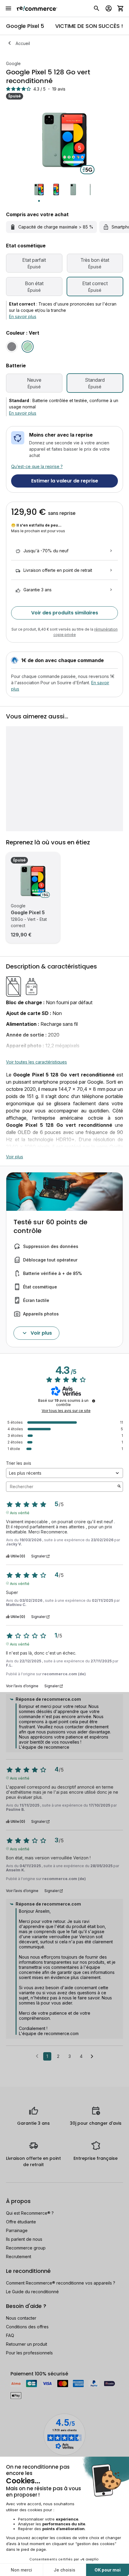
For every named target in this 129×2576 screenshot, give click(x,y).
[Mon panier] (121, 8)
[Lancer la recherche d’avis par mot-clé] (119, 1487)
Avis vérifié (20, 1512)
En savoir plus (23, 316)
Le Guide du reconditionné (32, 2292)
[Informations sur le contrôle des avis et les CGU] (94, 1401)
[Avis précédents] (37, 2056)
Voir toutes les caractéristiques (36, 1062)
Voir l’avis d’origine (22, 1686)
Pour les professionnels (29, 2353)
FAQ (10, 2335)
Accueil (23, 43)
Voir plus (15, 1157)
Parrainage (17, 2230)
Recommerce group (26, 2248)
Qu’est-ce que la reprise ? (37, 466)
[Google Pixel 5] (33, 881)
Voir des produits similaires (65, 613)
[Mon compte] (109, 8)
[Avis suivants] (92, 2057)
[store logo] (37, 8)
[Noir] (12, 347)
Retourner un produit (27, 2344)
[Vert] (28, 347)
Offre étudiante (21, 2222)
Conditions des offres (27, 2327)
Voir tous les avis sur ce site (66, 1411)
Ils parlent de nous (24, 2239)
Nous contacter (21, 2318)
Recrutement (19, 2257)
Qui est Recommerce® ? (30, 2213)
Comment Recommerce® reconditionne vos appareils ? (61, 2283)
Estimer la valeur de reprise (65, 481)
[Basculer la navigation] (8, 8)
